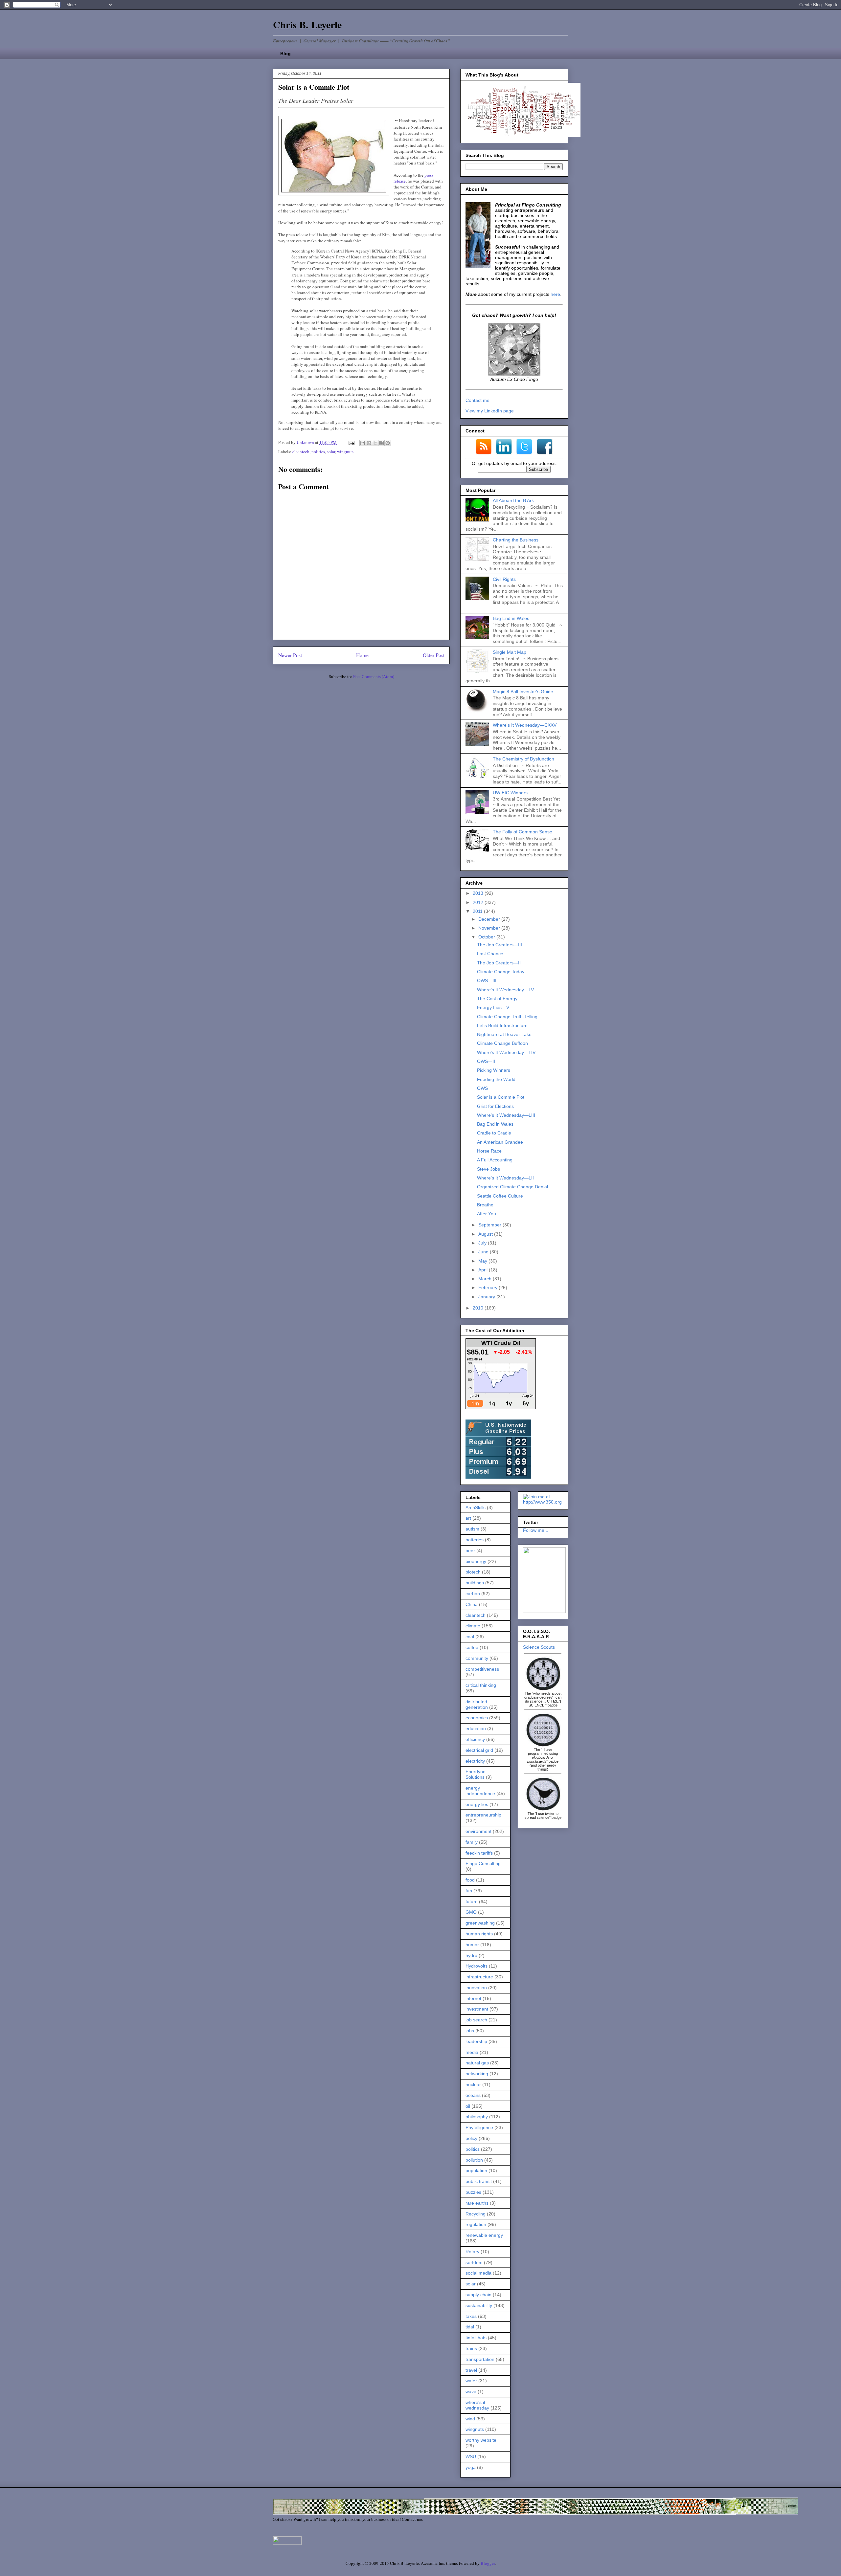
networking (477, 2074)
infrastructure (479, 1977)
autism (472, 1529)
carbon (473, 1594)
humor (472, 1945)
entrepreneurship (483, 1815)
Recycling (476, 2214)
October (487, 937)
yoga (471, 2467)
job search (476, 2020)
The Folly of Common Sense (523, 832)
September (490, 1225)
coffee (472, 1647)
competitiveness (482, 1669)
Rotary (472, 2252)
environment (478, 1831)
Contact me (477, 400)
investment (477, 2009)
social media (478, 2273)
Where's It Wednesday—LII (505, 1178)
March (486, 1279)
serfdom (474, 2262)
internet (473, 1998)
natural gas (477, 2063)
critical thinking (481, 1685)
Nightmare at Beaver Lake (504, 1034)
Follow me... (536, 1530)
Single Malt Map (510, 652)
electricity (475, 1761)
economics (477, 1718)
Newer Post (290, 655)
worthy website (481, 2440)
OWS (482, 1088)
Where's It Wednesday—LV (505, 990)
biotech (473, 1572)
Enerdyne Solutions (476, 1774)
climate (473, 1626)
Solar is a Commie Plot (501, 1097)
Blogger (488, 2563)
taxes (471, 2316)
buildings (475, 1583)
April (484, 1270)
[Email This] (363, 443)
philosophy (477, 2117)
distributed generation (477, 1704)
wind (470, 2419)
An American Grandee (500, 1142)
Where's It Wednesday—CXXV (525, 725)
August (486, 1234)
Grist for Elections (495, 1106)
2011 (478, 911)
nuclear (473, 2084)
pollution (474, 2160)
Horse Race (489, 1151)
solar (331, 451)
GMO (471, 1912)
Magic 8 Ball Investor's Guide (523, 692)
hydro (471, 1955)
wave (471, 2391)
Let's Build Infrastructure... (504, 1025)
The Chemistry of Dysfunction (523, 759)
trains (471, 2348)
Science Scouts (539, 1647)
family (472, 1842)
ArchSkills (476, 1508)
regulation (476, 2224)
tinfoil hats (476, 2338)
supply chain (478, 2295)
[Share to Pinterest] (388, 443)
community (477, 1658)
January (487, 1297)
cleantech (301, 451)
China (472, 1604)
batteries (475, 1540)
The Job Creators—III (500, 945)
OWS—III (487, 980)
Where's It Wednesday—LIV (506, 1052)
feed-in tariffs (479, 1853)
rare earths (477, 2203)
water (471, 2381)
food (470, 1880)
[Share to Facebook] (381, 443)
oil (468, 2106)
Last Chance (490, 954)
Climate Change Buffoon (502, 1043)
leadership (476, 2041)
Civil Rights (504, 579)
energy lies (477, 1804)
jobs (470, 2031)
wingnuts (345, 451)
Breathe (485, 1205)
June (484, 1252)
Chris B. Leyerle (307, 24)
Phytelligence (479, 2127)
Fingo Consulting (483, 1863)
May (483, 1261)
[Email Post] (351, 442)
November (490, 928)
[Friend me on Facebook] (544, 1611)
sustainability (479, 2305)
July (483, 1243)
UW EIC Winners (510, 793)
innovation (476, 1988)
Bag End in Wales (511, 618)
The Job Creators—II (499, 963)
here (555, 294)
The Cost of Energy (497, 999)
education (476, 1728)
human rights (479, 1934)
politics (318, 451)
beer (470, 1551)
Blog (285, 54)
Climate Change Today (501, 972)
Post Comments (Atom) (374, 676)
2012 (479, 902)
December (490, 919)
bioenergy (476, 1561)
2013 (479, 893)
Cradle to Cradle (494, 1133)
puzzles (473, 2192)
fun (469, 1891)
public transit (479, 2181)
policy (471, 2138)
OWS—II (486, 1061)
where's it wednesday (477, 2405)
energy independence (480, 1791)
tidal (470, 2327)
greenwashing (480, 1923)
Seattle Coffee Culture (500, 1196)
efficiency (475, 1739)
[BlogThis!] (369, 443)
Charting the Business (516, 540)
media (472, 2052)
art (468, 1518)
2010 (479, 1308)
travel (471, 2370)
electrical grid (479, 1750)
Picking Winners (494, 1070)
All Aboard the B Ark (513, 500)
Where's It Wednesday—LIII (506, 1115)
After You (487, 1214)
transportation (480, 2359)
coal (470, 1637)
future (472, 1902)
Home (362, 655)
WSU (471, 2456)
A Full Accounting (495, 1160)
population (476, 2170)
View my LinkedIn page (490, 411)
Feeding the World (496, 1079)
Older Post (434, 655)
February (489, 1288)
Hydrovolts (477, 1966)
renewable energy (484, 2235)
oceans (473, 2095)
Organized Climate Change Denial (512, 1187)
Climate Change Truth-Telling (507, 1017)
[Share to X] (375, 443)
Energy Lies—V (493, 1007)
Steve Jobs (489, 1169)
